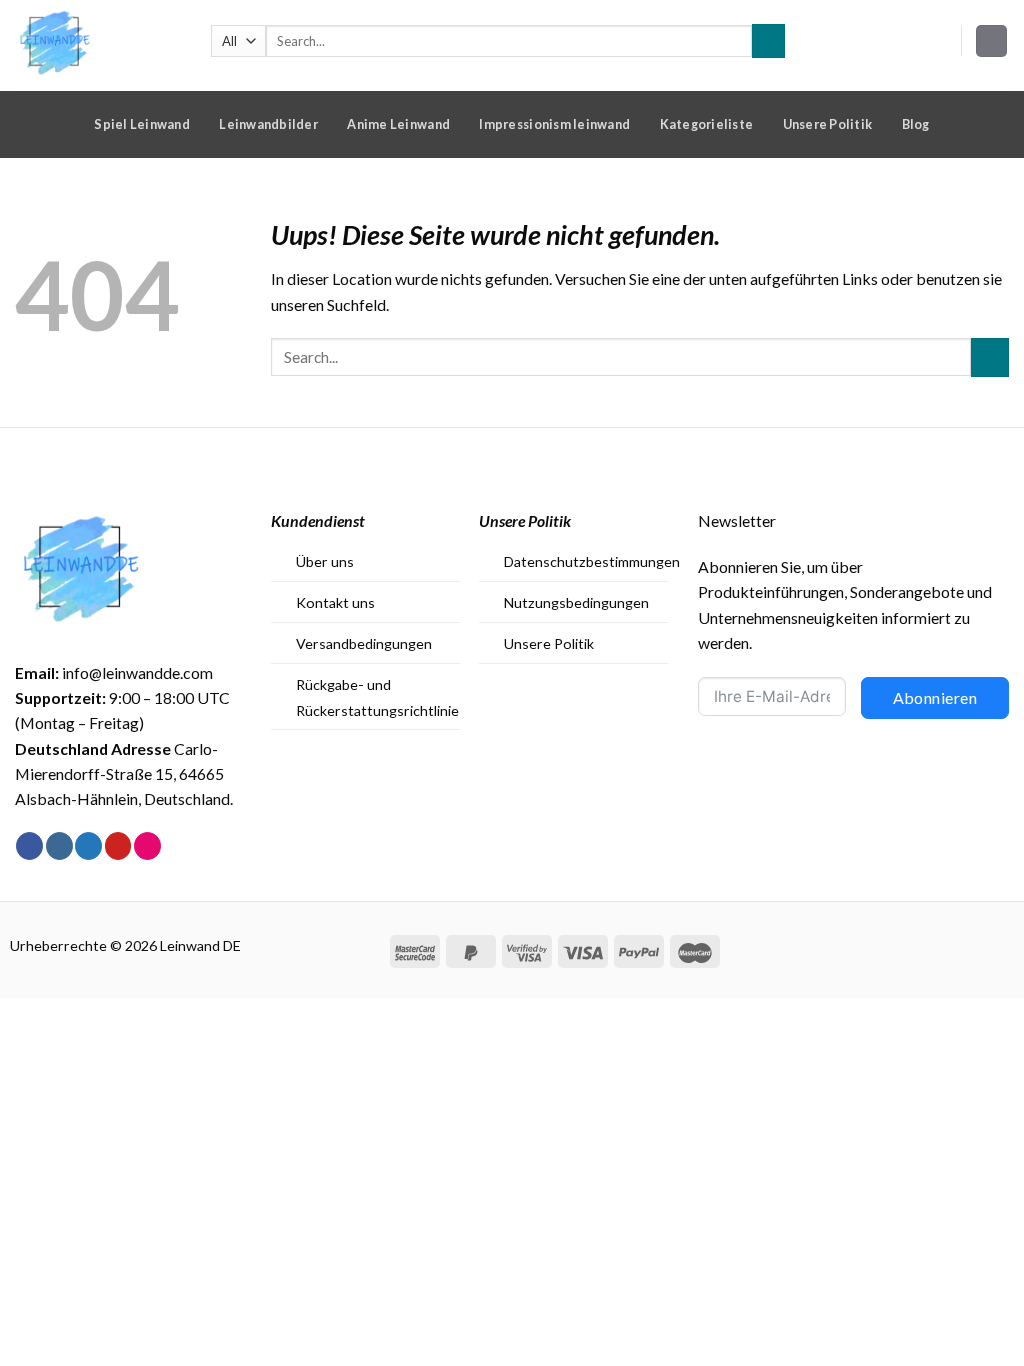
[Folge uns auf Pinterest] (118, 846)
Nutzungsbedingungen (576, 602)
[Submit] (768, 40)
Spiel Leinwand (142, 124)
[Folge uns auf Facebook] (29, 846)
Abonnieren (935, 697)
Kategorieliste (707, 124)
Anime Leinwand (398, 124)
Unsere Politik (828, 124)
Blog (916, 124)
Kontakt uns (335, 602)
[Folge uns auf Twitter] (88, 846)
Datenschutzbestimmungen (592, 561)
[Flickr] (147, 846)
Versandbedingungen (364, 643)
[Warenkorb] (992, 41)
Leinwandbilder (268, 124)
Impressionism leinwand (554, 124)
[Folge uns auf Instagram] (59, 846)
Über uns (325, 561)
